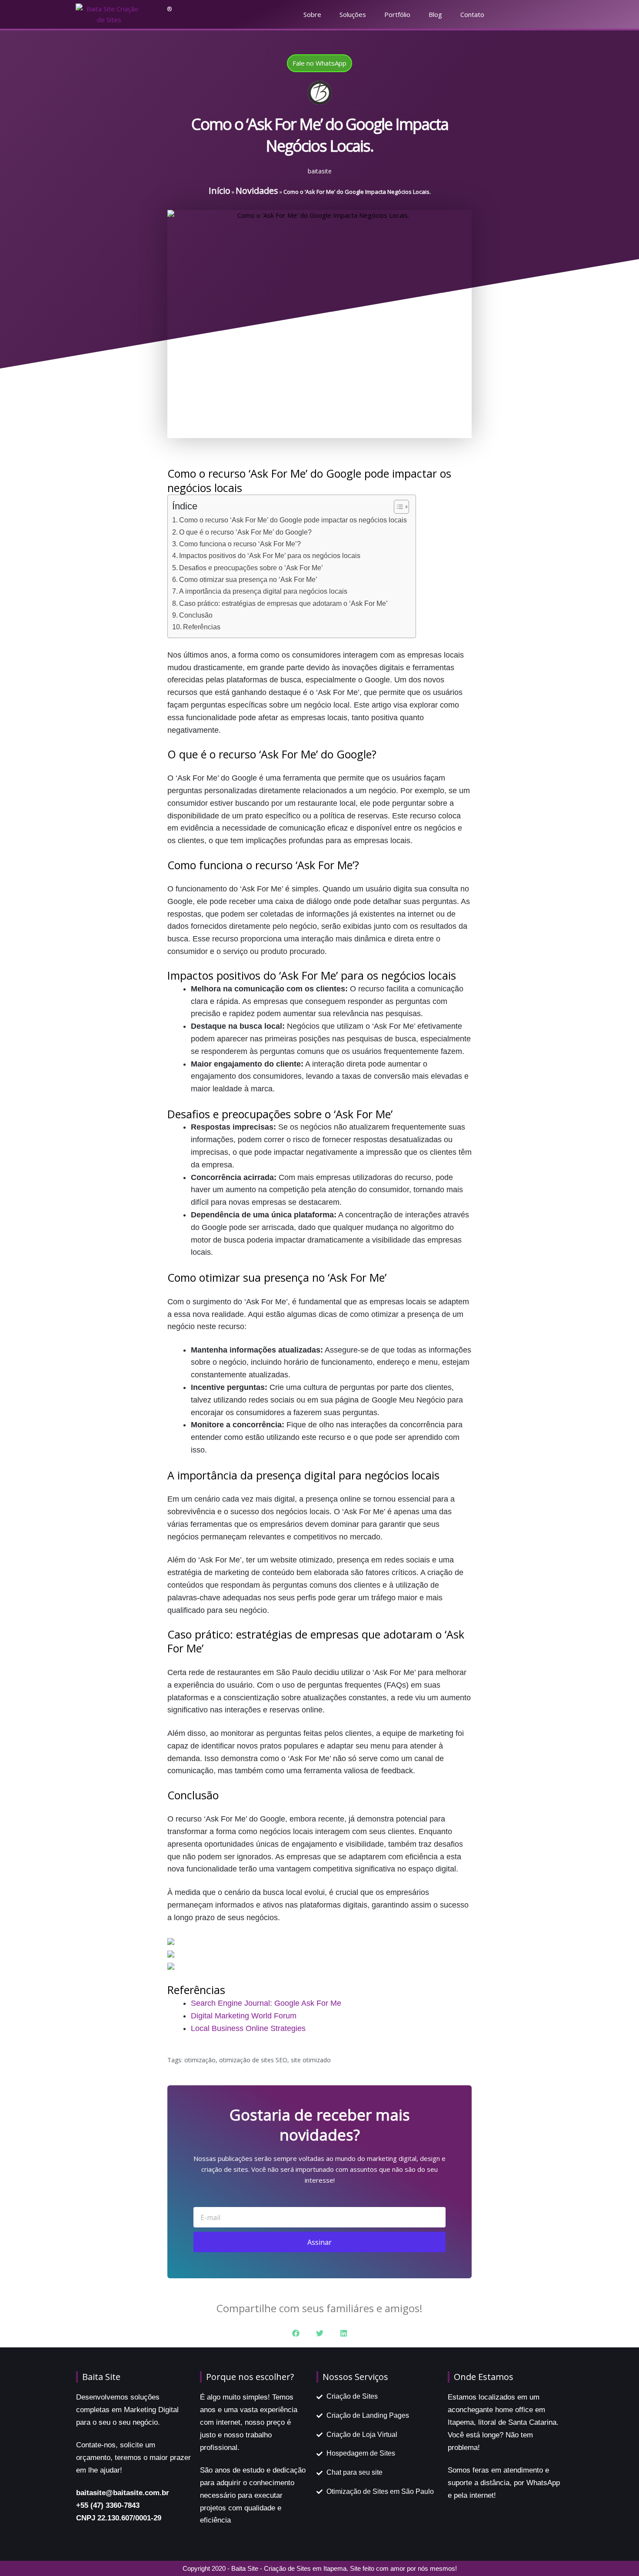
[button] (296, 2333)
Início (220, 191)
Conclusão (196, 615)
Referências (202, 627)
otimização (200, 2060)
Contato (472, 14)
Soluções (353, 14)
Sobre (312, 14)
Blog (435, 14)
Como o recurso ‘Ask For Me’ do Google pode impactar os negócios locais (293, 520)
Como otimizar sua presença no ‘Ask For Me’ (248, 579)
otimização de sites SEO (253, 2060)
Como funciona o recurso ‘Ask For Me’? (240, 544)
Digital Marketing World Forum (244, 2016)
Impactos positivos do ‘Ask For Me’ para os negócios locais (270, 555)
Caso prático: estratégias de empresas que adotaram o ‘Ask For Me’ (283, 603)
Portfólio (397, 14)
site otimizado (311, 2060)
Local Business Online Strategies (248, 2028)
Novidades (257, 191)
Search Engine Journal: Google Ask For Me (266, 2003)
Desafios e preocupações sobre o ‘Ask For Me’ (251, 568)
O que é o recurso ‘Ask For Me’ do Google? (245, 532)
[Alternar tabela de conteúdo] (397, 507)
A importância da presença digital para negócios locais (263, 591)
